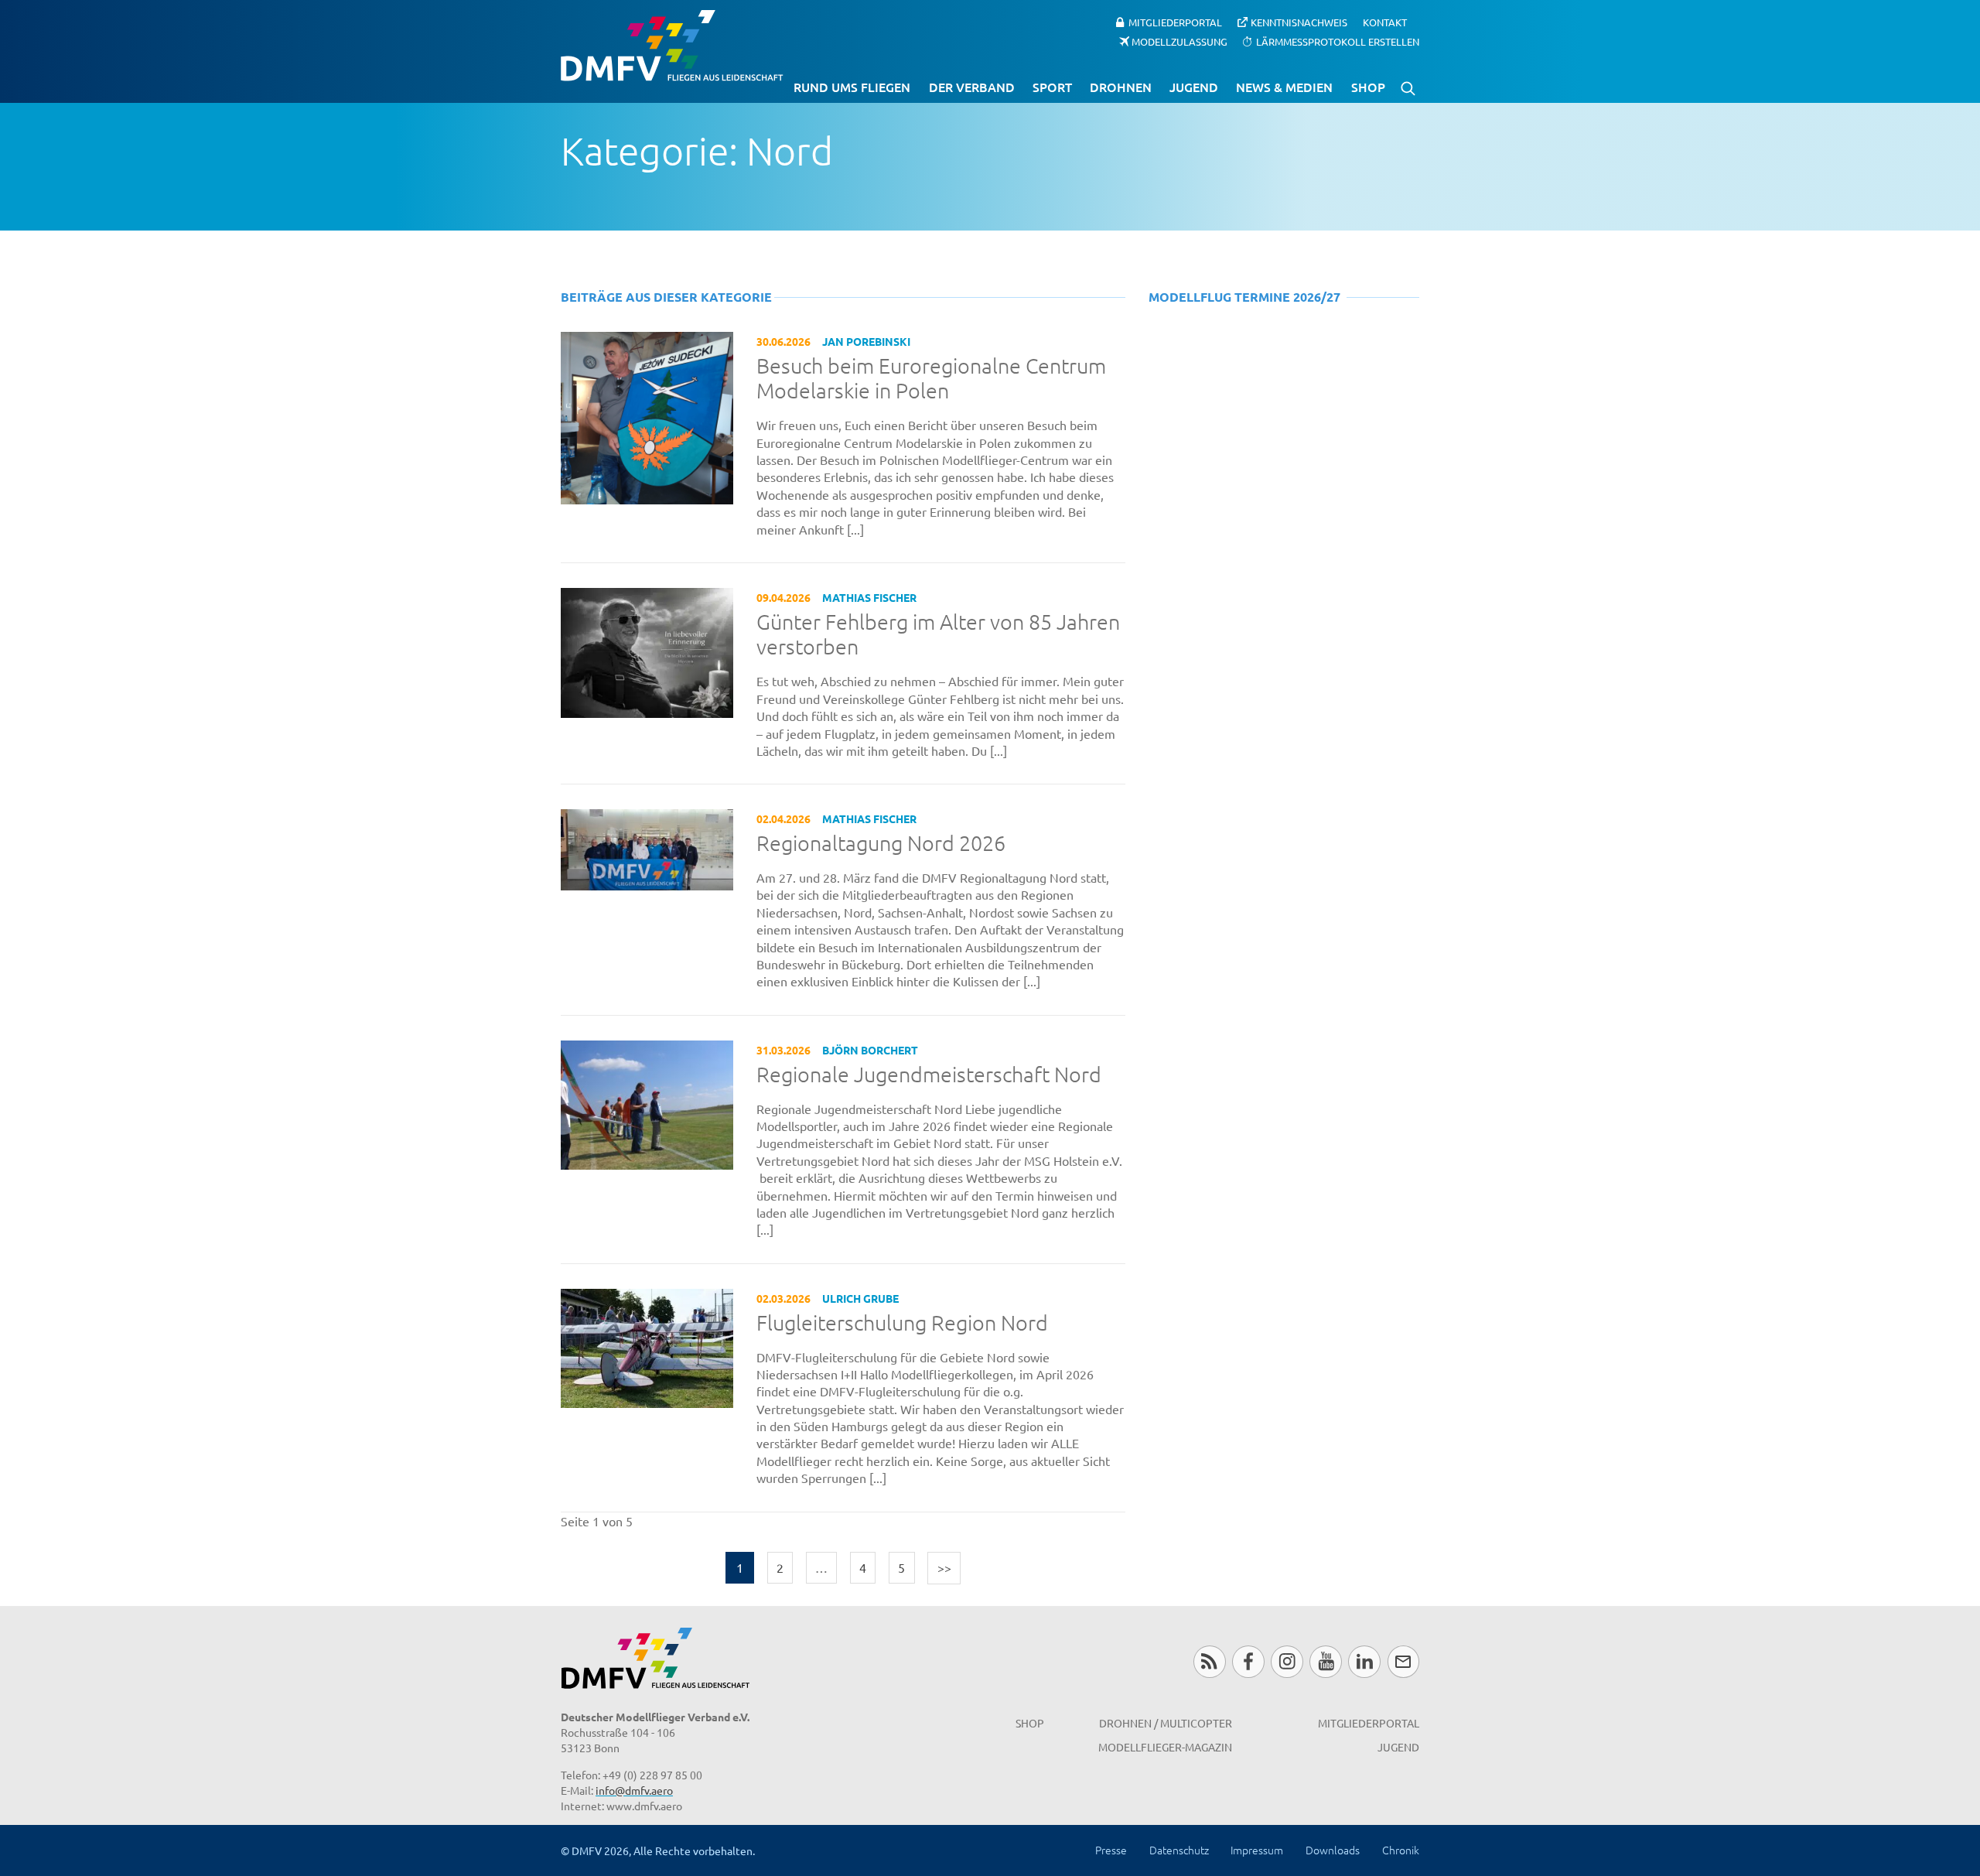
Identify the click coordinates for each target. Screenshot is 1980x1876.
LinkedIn (1364, 1661)
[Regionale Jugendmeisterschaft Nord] (647, 1103)
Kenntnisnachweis (1299, 22)
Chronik (1401, 1850)
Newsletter (1403, 1661)
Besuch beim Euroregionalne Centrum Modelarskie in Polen (931, 379)
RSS (1209, 1661)
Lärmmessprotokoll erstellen (1338, 41)
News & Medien (1284, 87)
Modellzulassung (1179, 41)
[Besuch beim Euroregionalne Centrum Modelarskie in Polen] (647, 416)
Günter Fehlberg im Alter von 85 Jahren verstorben (938, 635)
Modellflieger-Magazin (1165, 1747)
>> (944, 1567)
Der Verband (972, 87)
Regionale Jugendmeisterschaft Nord (929, 1075)
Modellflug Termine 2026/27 (1244, 297)
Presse (1111, 1850)
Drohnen (1121, 87)
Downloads (1333, 1850)
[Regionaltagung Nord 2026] (647, 848)
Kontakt (1385, 22)
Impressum (1257, 1850)
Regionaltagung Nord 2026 (881, 843)
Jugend (1194, 87)
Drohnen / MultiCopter (1166, 1723)
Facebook (1248, 1661)
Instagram (1287, 1661)
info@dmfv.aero (634, 1790)
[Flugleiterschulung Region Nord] (647, 1346)
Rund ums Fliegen (852, 87)
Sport (1052, 87)
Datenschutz (1179, 1850)
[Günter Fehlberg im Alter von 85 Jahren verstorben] (647, 651)
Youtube (1325, 1661)
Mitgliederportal (1175, 22)
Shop (1368, 87)
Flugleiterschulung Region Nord (902, 1323)
